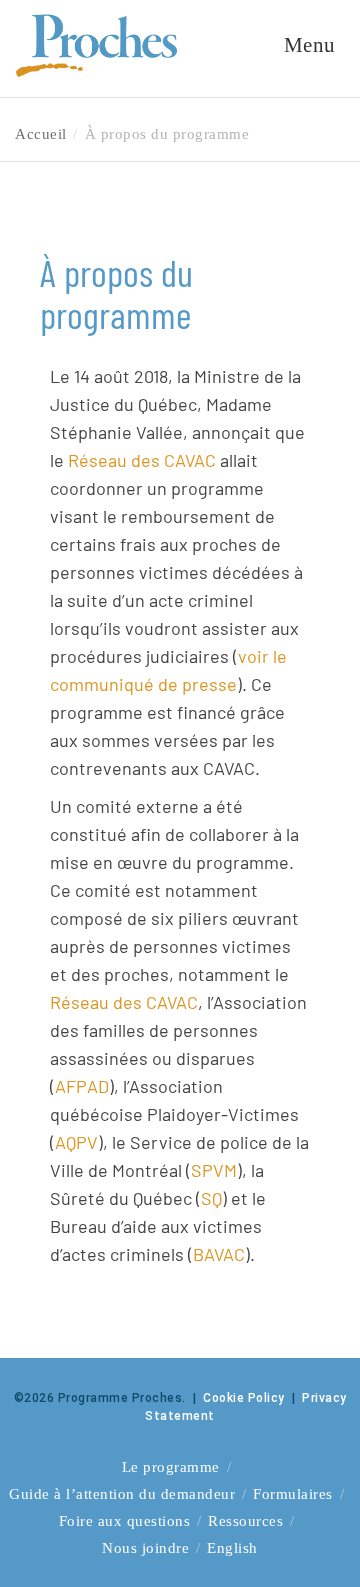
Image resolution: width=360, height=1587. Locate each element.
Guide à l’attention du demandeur (122, 1494)
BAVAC (219, 1254)
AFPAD (82, 1086)
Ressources (245, 1521)
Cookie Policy (244, 1398)
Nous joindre (145, 1548)
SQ (211, 1198)
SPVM (214, 1170)
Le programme (171, 1467)
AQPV (76, 1142)
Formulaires (293, 1494)
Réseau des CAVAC (142, 460)
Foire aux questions (125, 1521)
